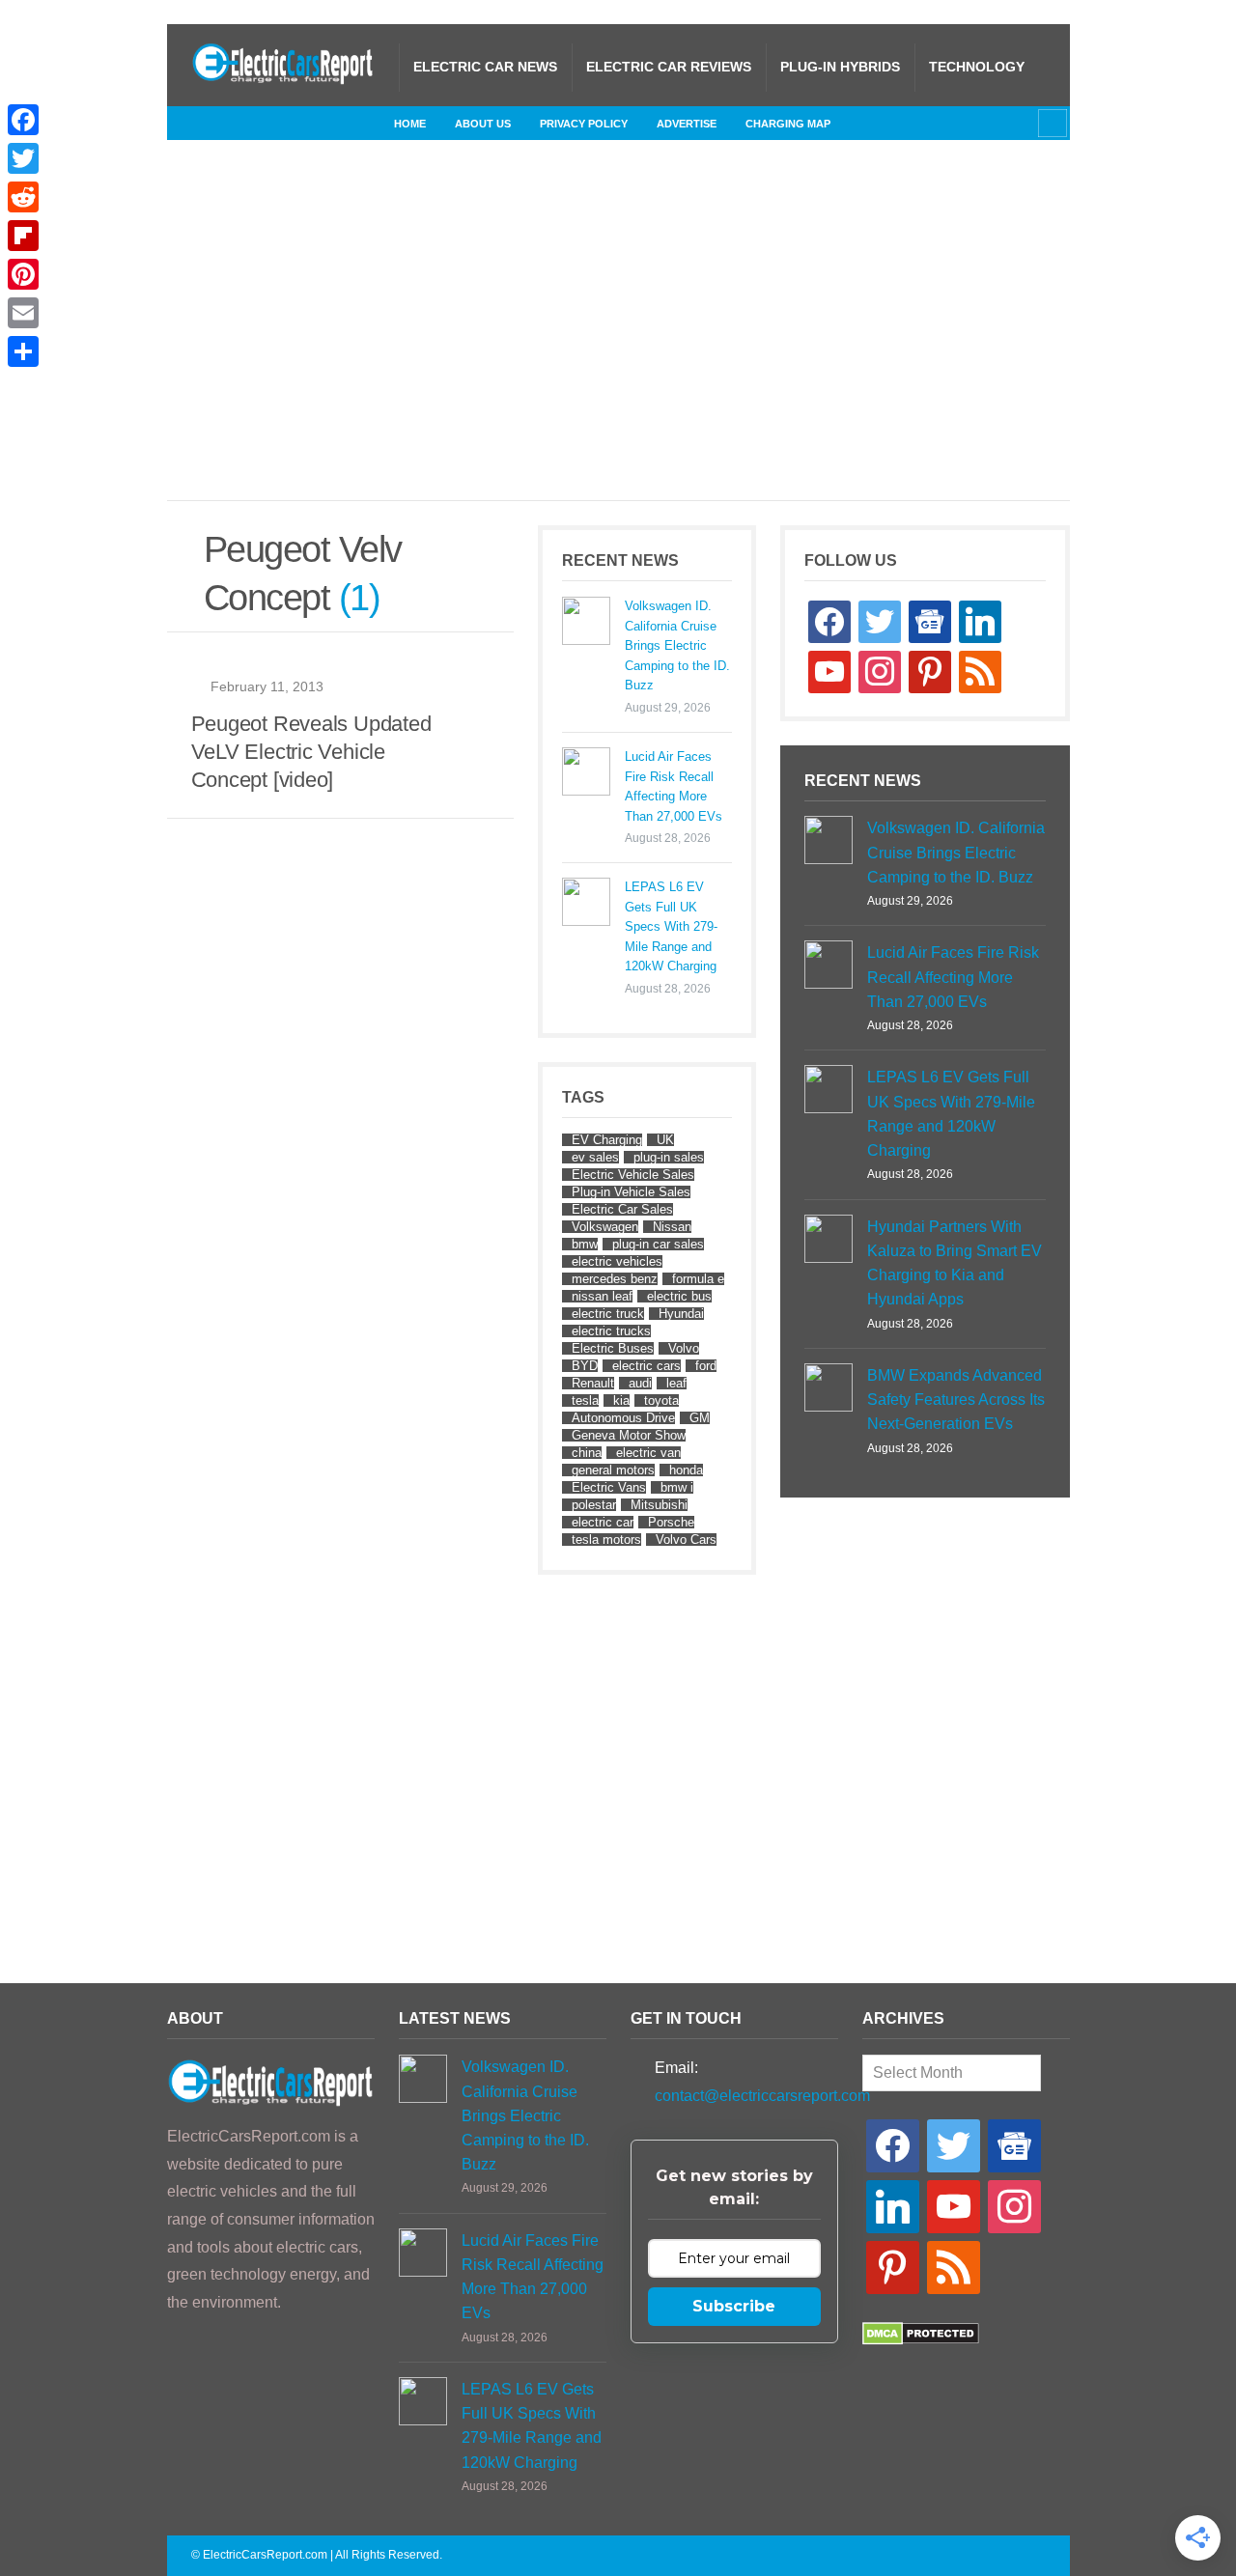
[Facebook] (236, 123)
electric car (603, 1522)
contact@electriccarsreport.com (762, 2096)
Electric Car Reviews (669, 67)
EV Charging (607, 1140)
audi (640, 1383)
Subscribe (734, 2306)
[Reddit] (23, 197)
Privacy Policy (584, 124)
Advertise (687, 124)
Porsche (671, 1522)
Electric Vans (609, 1487)
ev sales (595, 1157)
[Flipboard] (23, 236)
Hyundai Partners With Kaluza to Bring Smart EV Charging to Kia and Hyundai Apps (955, 1263)
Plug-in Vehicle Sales (631, 1192)
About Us (483, 124)
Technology (977, 67)
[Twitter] (328, 123)
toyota (661, 1400)
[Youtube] (359, 123)
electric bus (679, 1296)
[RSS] (206, 123)
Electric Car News (485, 67)
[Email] (23, 313)
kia (621, 1400)
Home (410, 124)
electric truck (608, 1314)
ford (706, 1366)
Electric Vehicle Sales (633, 1175)
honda (686, 1470)
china (587, 1453)
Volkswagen (605, 1227)
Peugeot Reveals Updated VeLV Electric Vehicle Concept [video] (311, 752)
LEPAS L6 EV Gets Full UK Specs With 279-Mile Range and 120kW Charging (671, 926)
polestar (594, 1505)
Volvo (684, 1348)
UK (665, 1140)
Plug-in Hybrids (840, 67)
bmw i (677, 1487)
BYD (585, 1366)
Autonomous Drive (623, 1418)
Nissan (672, 1227)
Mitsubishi (659, 1505)
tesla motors (606, 1540)
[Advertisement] (660, 340)
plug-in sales (669, 1157)
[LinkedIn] (297, 123)
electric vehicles (617, 1261)
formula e (698, 1279)
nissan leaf (602, 1296)
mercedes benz (615, 1279)
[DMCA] (921, 2340)
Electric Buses (613, 1348)
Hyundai (681, 1314)
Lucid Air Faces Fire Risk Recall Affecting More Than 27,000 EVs (674, 786)
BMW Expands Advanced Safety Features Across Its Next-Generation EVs (956, 1400)
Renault (593, 1383)
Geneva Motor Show (629, 1435)
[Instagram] (267, 123)
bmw (585, 1244)
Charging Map (788, 124)
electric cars (646, 1366)
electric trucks (611, 1331)
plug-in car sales (658, 1244)
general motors (613, 1470)
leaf (676, 1383)
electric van (648, 1453)
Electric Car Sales (622, 1209)
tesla (585, 1400)
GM (700, 1418)
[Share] (23, 351)
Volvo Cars (686, 1540)
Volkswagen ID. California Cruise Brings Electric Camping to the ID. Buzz (677, 645)
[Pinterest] (23, 274)
